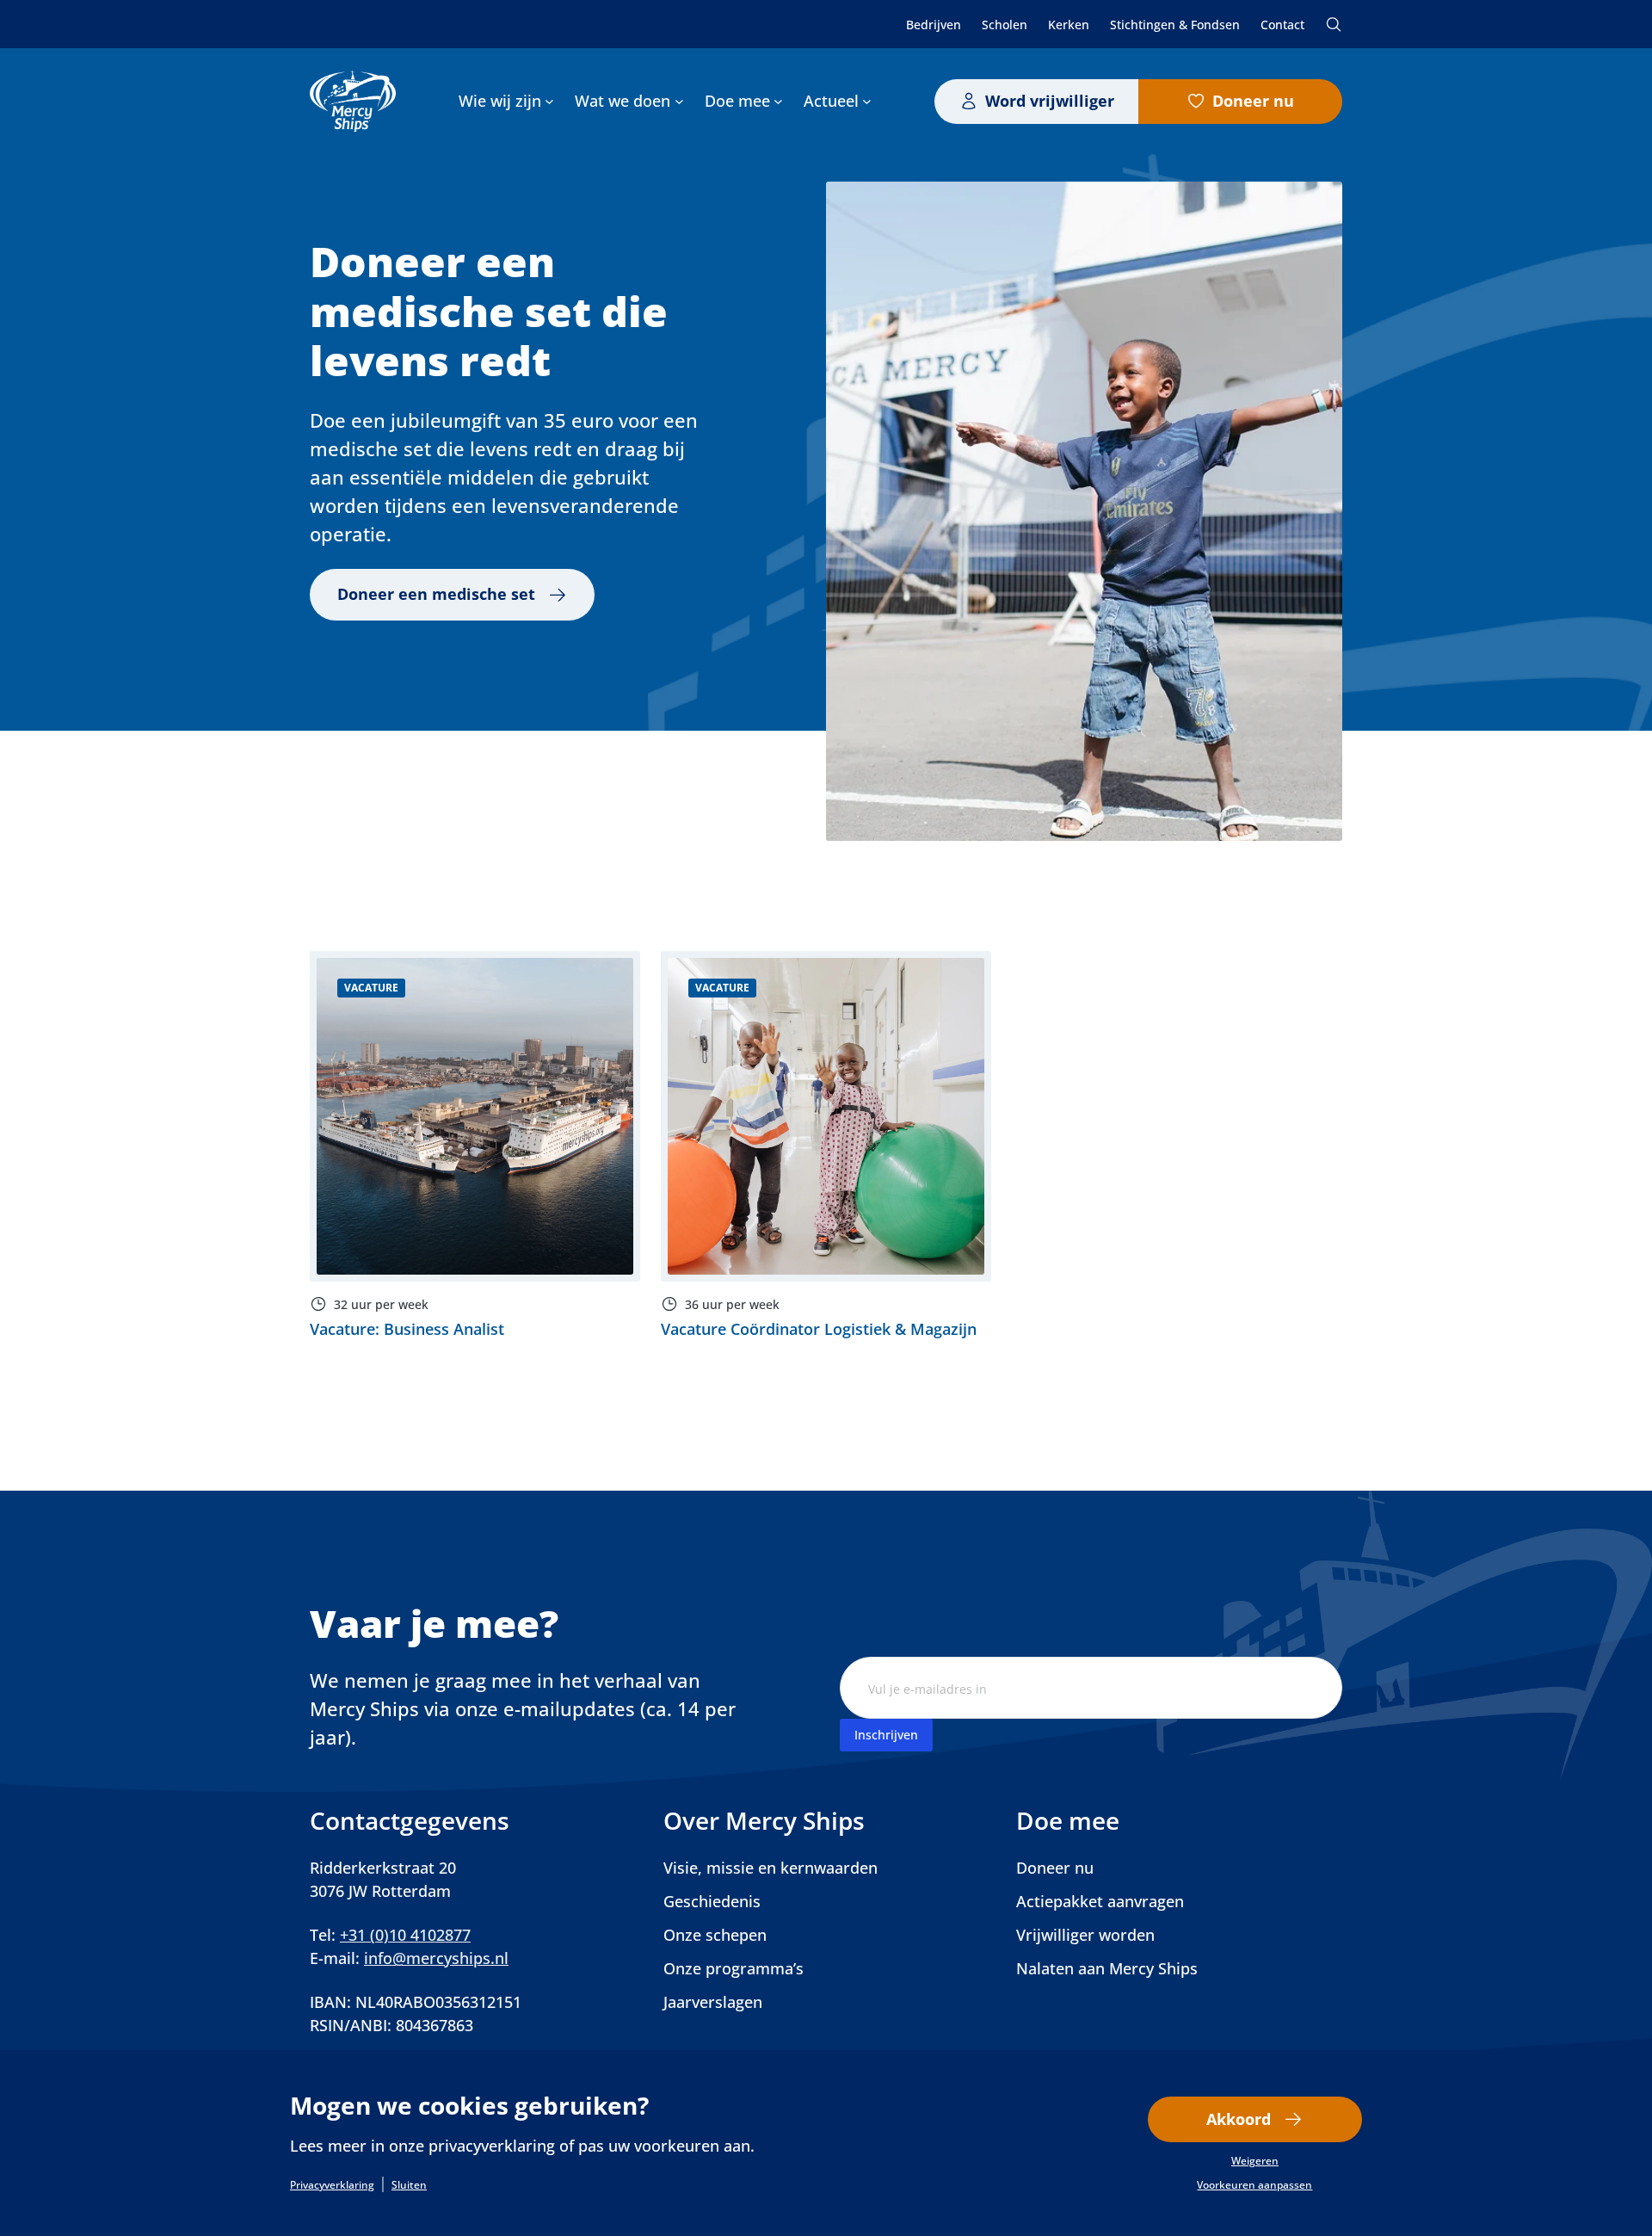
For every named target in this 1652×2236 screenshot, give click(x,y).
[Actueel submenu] (867, 101)
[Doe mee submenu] (778, 101)
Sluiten (409, 2185)
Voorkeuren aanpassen (1254, 2185)
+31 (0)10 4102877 (405, 1935)
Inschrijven (886, 1735)
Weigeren (1255, 2161)
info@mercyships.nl (436, 1958)
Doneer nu (1253, 101)
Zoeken (1334, 24)
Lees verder (475, 1145)
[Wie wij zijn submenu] (549, 101)
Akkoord (1239, 2119)
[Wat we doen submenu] (679, 101)
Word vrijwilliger (1050, 101)
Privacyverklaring (332, 2185)
